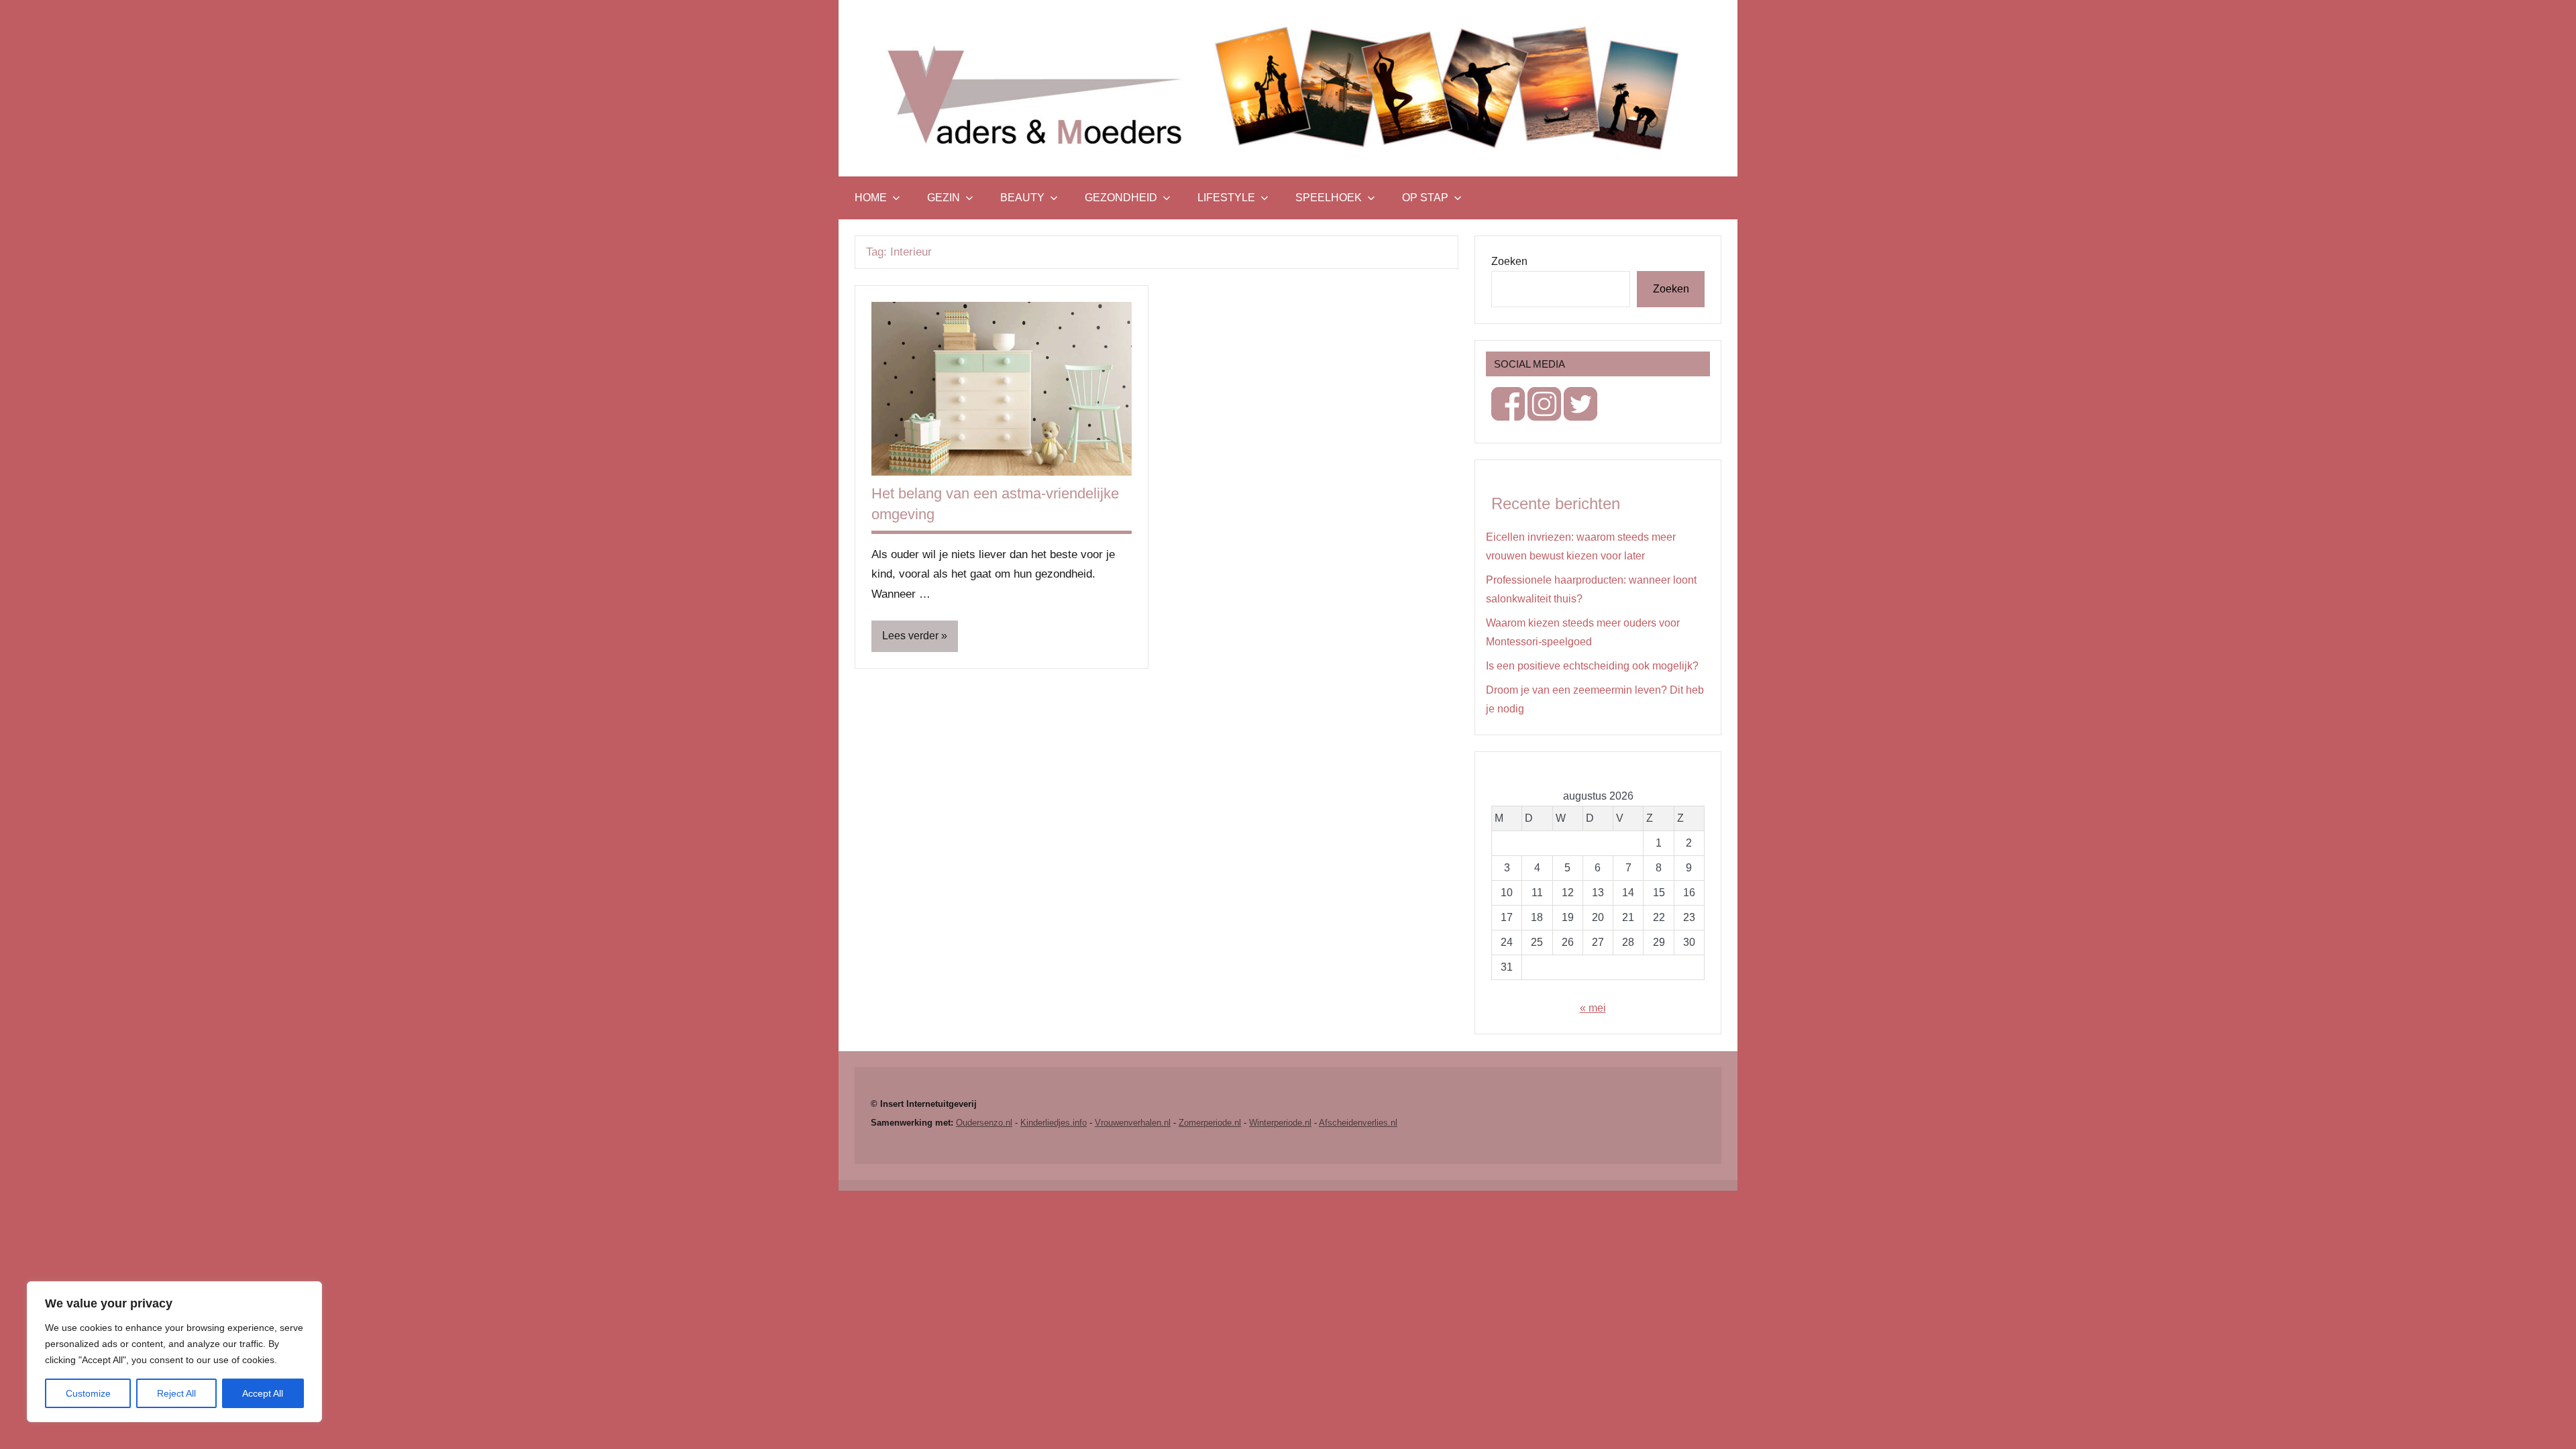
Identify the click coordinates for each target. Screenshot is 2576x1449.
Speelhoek (1329, 198)
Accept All (263, 1393)
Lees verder (910, 636)
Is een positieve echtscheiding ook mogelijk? (1592, 666)
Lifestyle (1226, 198)
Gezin (944, 198)
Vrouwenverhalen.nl (1133, 1123)
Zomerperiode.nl (1210, 1123)
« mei (1593, 1008)
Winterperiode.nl (1280, 1123)
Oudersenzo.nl (984, 1123)
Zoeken (1509, 261)
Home (871, 198)
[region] (174, 1352)
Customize (88, 1393)
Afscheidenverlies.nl (1358, 1123)
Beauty (1022, 198)
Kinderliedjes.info (1054, 1123)
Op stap (1425, 198)
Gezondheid (1121, 198)
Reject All (176, 1393)
